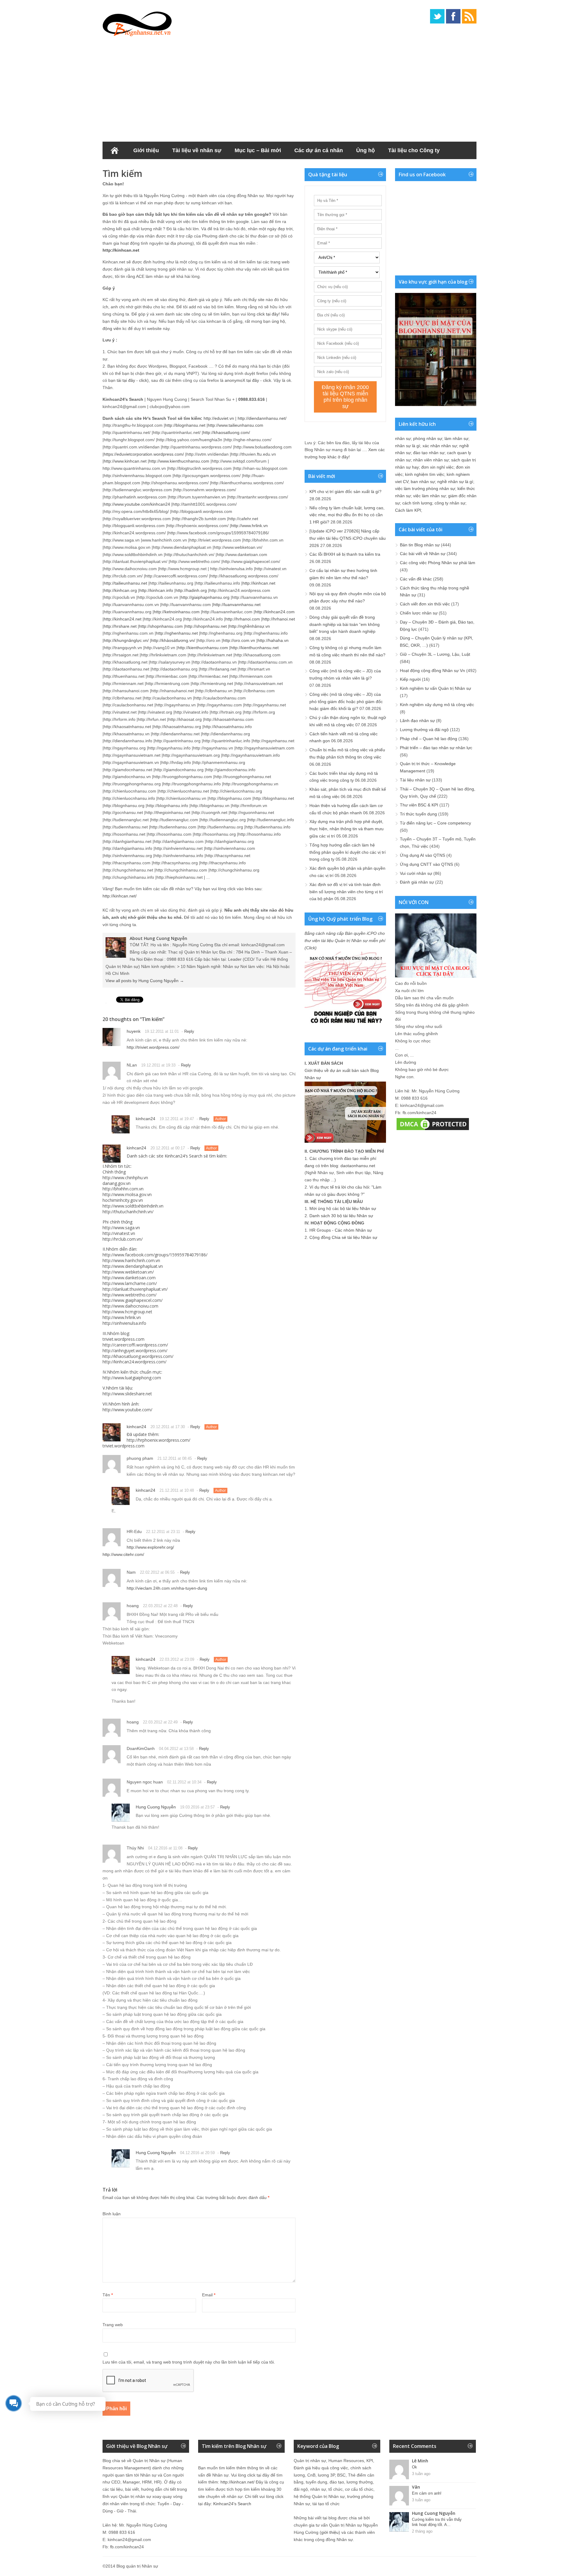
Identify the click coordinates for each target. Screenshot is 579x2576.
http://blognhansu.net (186, 425)
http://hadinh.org (191, 590)
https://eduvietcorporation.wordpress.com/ (144, 454)
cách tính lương (417, 503)
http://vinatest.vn (119, 1233)
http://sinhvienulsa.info (124, 1323)
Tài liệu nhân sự (415, 780)
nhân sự (403, 438)
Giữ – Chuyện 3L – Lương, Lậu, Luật (435, 654)
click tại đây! (268, 314)
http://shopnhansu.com (161, 626)
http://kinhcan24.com (275, 612)
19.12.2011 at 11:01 (162, 1031)
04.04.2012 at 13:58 (176, 1749)
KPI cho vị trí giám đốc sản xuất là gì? (345, 492)
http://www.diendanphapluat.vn (133, 1266)
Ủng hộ (365, 150)
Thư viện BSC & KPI (419, 805)
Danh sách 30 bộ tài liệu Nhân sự (341, 1216)
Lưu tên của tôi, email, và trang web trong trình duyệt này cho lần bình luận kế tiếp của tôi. (189, 2362)
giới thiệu (330, 2532)
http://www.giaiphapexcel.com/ (133, 1300)
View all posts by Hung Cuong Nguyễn (145, 981)
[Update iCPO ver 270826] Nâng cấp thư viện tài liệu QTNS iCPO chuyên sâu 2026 (348, 538)
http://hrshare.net (120, 626)
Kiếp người (410, 679)
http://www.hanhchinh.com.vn (131, 1260)
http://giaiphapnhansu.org (205, 597)
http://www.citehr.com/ (123, 1554)
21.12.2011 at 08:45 (175, 1458)
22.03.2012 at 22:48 (160, 1606)
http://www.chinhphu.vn (125, 1178)
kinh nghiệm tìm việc (425, 474)
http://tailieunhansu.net (125, 583)
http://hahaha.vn (273, 640)
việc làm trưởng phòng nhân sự (425, 488)
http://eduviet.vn (219, 418)
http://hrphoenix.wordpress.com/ (158, 1440)
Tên (108, 2295)
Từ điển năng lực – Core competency (435, 823)
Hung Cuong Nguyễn (156, 1807)
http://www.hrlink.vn (249, 526)
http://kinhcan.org (120, 590)
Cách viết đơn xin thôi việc (425, 604)
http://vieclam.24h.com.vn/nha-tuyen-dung (167, 1588)
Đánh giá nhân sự (417, 882)
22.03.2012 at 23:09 (177, 1659)
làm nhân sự (456, 438)
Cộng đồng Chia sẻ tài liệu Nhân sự (343, 1237)
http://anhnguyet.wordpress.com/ (135, 1351)
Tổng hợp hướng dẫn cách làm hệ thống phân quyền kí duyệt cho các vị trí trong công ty (348, 852)
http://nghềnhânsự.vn (250, 626)
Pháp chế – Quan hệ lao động (429, 739)
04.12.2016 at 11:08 (165, 1848)
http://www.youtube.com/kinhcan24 (137, 504)
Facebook (453, 16)
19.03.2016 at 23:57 (197, 1807)
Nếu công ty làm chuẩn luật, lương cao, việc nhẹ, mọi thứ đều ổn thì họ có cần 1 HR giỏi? (347, 515)
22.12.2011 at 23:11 (163, 1532)
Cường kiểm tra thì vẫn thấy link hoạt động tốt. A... (437, 2522)
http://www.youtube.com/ (127, 1410)
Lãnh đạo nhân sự (417, 721)
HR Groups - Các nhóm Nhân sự (341, 1230)
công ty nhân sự (450, 503)
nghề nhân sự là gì (455, 482)
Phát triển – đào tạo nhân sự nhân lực (436, 748)
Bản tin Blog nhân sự (420, 545)
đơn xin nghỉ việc (437, 467)
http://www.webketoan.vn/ (128, 1272)
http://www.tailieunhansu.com (236, 425)
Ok (414, 2467)
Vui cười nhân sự (416, 873)
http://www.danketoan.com (129, 1278)
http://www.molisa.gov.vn (127, 1194)
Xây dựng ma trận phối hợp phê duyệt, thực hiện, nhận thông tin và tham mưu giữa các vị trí (346, 829)
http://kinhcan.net (121, 250)
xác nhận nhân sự (440, 446)
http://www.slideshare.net (127, 1394)
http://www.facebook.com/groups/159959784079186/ (155, 1255)
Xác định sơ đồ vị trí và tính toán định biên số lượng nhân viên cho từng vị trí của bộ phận (346, 892)
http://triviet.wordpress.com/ (153, 1047)
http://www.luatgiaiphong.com (132, 1378)
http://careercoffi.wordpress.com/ (135, 1345)
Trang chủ (115, 150)
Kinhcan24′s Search (232, 2504)
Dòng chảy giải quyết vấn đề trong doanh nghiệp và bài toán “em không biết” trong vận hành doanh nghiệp (345, 624)
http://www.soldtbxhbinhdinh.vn (133, 1206)
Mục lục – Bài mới (258, 150)
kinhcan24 (146, 1119)
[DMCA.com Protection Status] (433, 1130)
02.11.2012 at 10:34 (184, 1782)
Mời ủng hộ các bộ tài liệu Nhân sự (343, 1208)
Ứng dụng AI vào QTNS (422, 855)
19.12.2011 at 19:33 (158, 1065)
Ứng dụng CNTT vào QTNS (426, 864)
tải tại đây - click (132, 380)
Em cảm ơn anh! (427, 2493)
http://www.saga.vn (121, 1228)
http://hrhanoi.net (279, 619)
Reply (189, 1031)
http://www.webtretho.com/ (130, 1295)
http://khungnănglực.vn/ (126, 640)
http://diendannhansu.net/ (262, 418)
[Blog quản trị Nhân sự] (137, 23)
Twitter (437, 16)
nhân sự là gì (408, 446)
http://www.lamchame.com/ (130, 1283)
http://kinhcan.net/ (120, 896)
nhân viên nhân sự (431, 460)
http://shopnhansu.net (206, 626)
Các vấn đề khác (416, 579)
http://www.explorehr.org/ (150, 1547)
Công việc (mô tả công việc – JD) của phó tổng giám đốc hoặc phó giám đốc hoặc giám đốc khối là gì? (346, 702)
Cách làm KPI (408, 510)
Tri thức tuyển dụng (418, 814)
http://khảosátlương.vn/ (173, 640)
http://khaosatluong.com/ (226, 432)
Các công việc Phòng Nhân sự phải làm (438, 563)
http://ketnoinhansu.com (177, 612)
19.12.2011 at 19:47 (177, 1119)
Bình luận (112, 2214)
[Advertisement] (289, 87)
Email (209, 2295)
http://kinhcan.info (156, 590)
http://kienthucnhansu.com (203, 648)
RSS (469, 16)
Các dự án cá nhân (319, 150)
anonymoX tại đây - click (248, 380)
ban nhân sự (423, 482)
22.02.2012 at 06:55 (157, 1572)
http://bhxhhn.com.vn (123, 1189)
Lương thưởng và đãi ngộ (424, 730)
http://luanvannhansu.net (237, 605)
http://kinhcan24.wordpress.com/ (134, 1362)
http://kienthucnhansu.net (255, 648)
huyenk (134, 1031)
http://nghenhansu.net (177, 633)
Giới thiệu (146, 150)
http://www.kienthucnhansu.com (179, 461)
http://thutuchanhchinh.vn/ (128, 1212)
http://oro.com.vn (239, 640)
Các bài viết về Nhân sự (423, 554)
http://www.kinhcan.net (125, 461)
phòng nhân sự (428, 438)
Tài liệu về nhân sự (197, 150)
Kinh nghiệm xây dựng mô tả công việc (437, 705)
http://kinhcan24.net (123, 619)
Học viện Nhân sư (132, 168)
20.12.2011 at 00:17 (168, 1148)
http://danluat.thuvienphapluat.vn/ (135, 1289)
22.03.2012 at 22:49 (160, 1722)
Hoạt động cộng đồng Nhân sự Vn (432, 671)
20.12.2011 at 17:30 (168, 1427)
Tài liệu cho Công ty (414, 150)
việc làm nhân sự (429, 496)
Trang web (113, 2325)
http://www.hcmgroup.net (127, 1312)
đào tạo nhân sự (429, 453)
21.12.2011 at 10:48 (177, 1490)
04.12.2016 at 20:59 (197, 2153)
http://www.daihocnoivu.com (130, 1306)
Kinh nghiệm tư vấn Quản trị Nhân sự (435, 688)
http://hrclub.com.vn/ (123, 1239)
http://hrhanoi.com (243, 619)
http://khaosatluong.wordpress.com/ (138, 1356)
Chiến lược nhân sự (419, 613)
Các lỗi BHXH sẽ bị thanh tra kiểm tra (345, 554)
